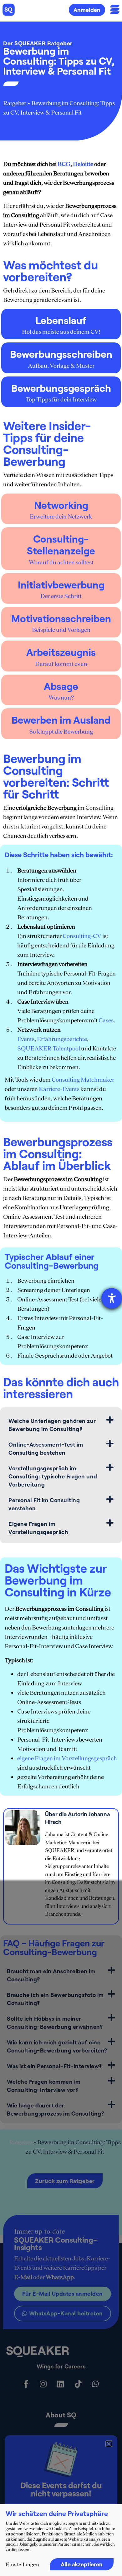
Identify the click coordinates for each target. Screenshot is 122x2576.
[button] (109, 2444)
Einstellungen (22, 2564)
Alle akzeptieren (82, 2564)
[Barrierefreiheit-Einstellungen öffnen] (112, 1298)
